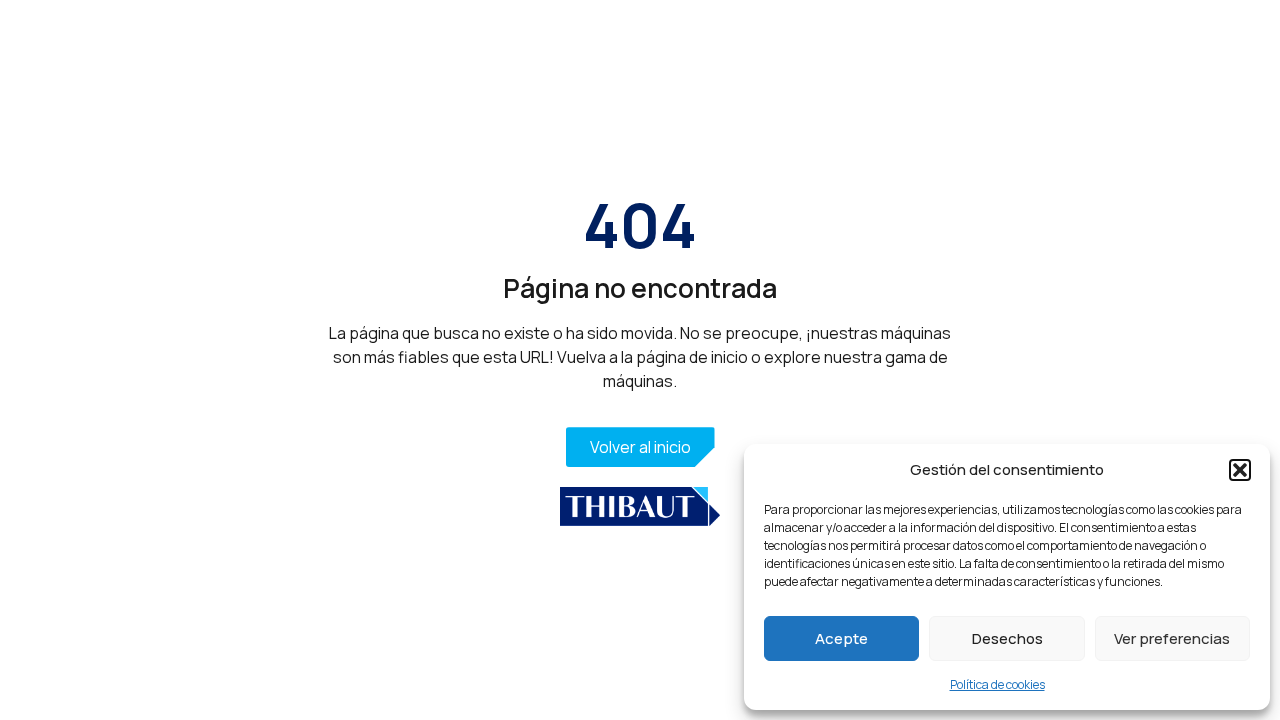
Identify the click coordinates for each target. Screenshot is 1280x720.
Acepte (841, 638)
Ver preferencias (1172, 638)
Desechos (1007, 638)
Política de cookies (997, 684)
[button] (1240, 470)
